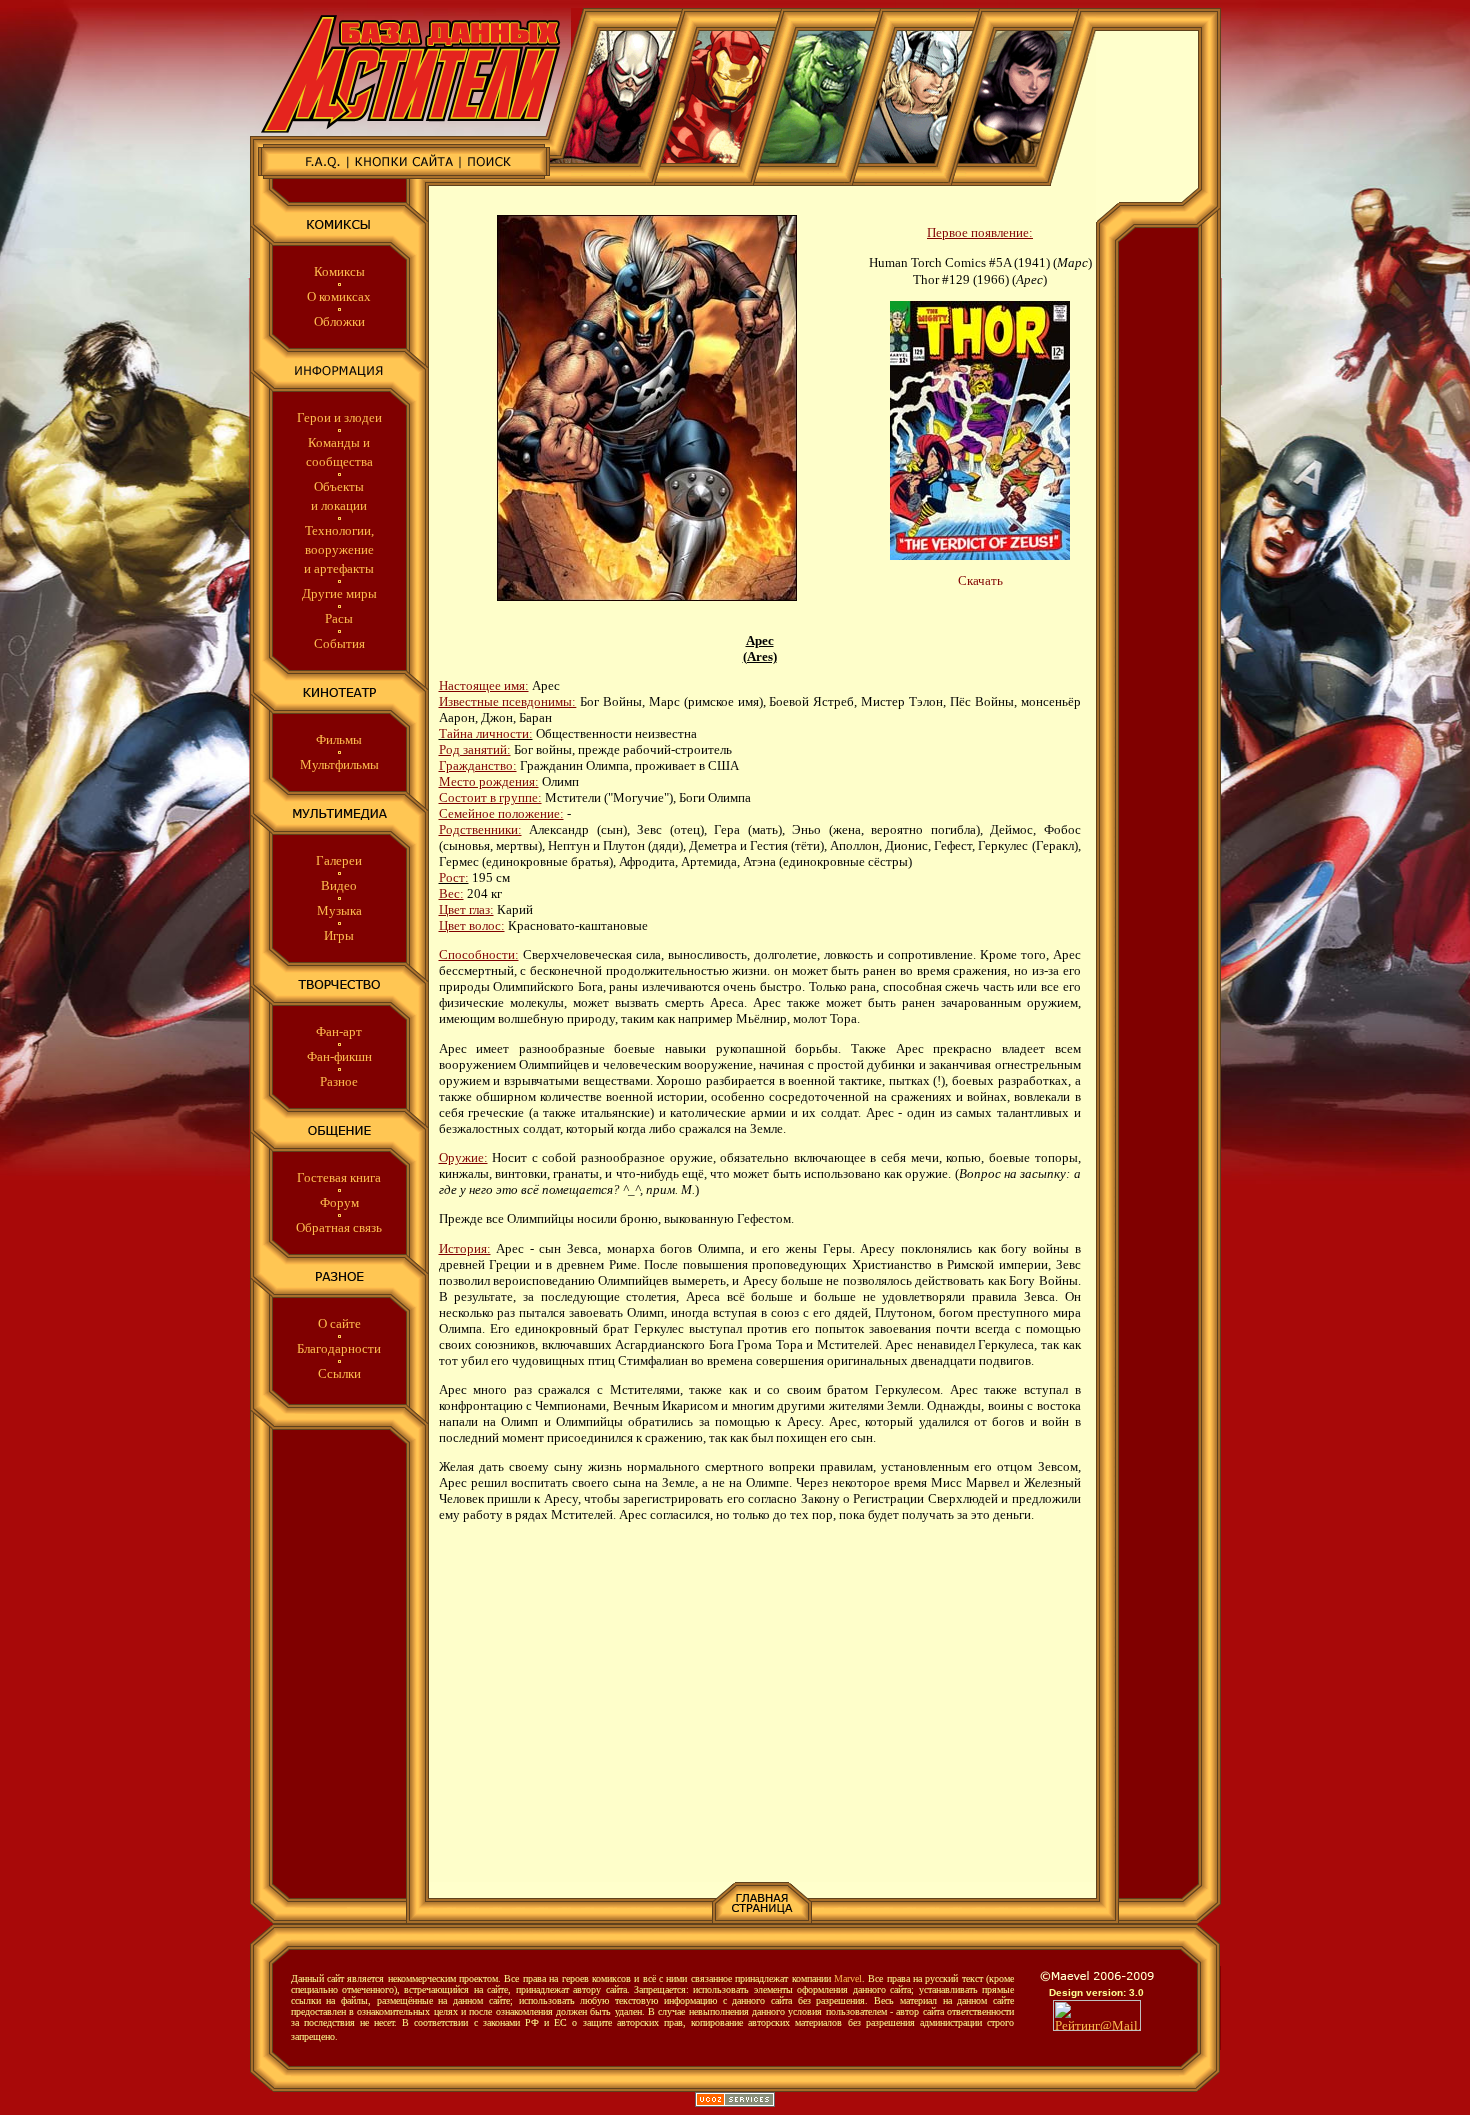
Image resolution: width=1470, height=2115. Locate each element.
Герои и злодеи (339, 417)
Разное (339, 1081)
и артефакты (339, 568)
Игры (339, 935)
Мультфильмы (339, 764)
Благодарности (339, 1348)
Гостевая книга (339, 1177)
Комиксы (339, 271)
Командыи (339, 442)
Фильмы (339, 739)
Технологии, (339, 530)
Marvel (848, 1978)
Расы (339, 618)
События (339, 643)
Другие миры (339, 593)
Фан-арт (339, 1031)
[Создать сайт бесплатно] (735, 2102)
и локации (339, 505)
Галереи (339, 860)
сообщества (339, 461)
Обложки (339, 321)
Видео (339, 885)
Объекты (339, 486)
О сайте (339, 1323)
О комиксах (339, 296)
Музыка (339, 910)
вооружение (339, 549)
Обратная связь (339, 1227)
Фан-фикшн (339, 1056)
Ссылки (339, 1373)
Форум (339, 1202)
